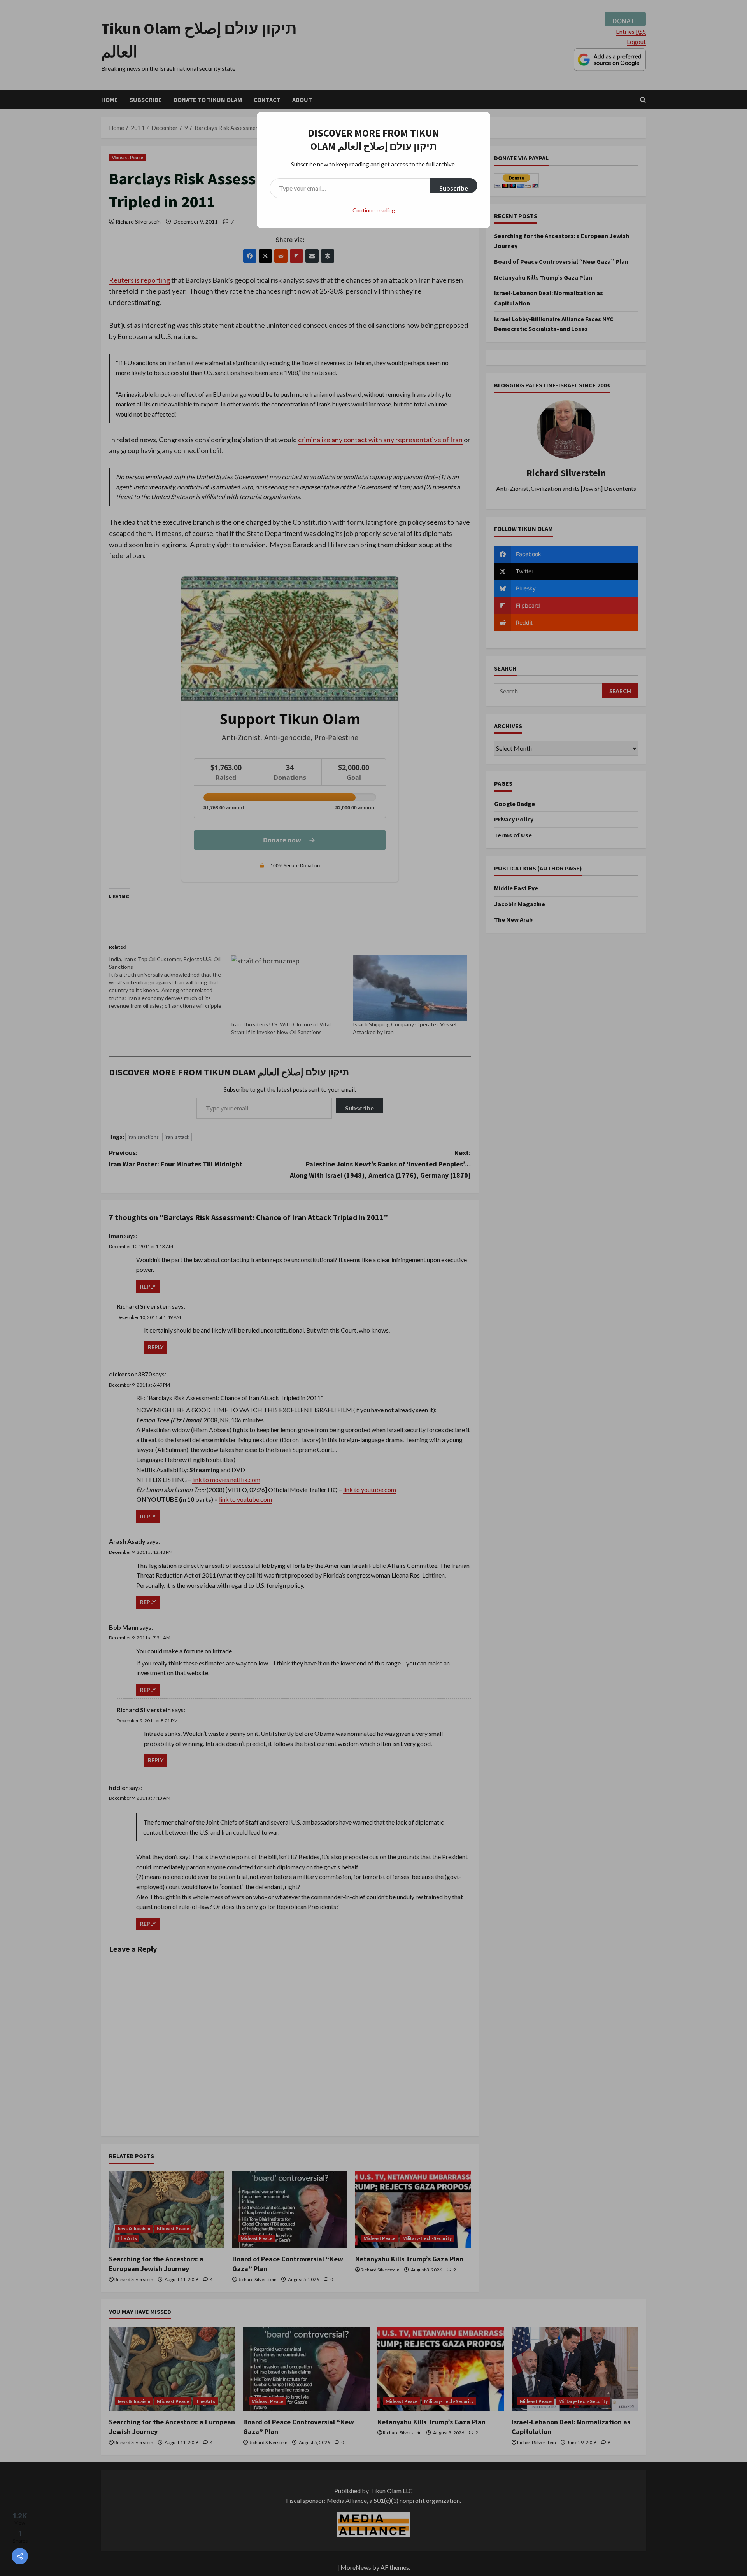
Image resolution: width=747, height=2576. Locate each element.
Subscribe (454, 188)
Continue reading (374, 210)
